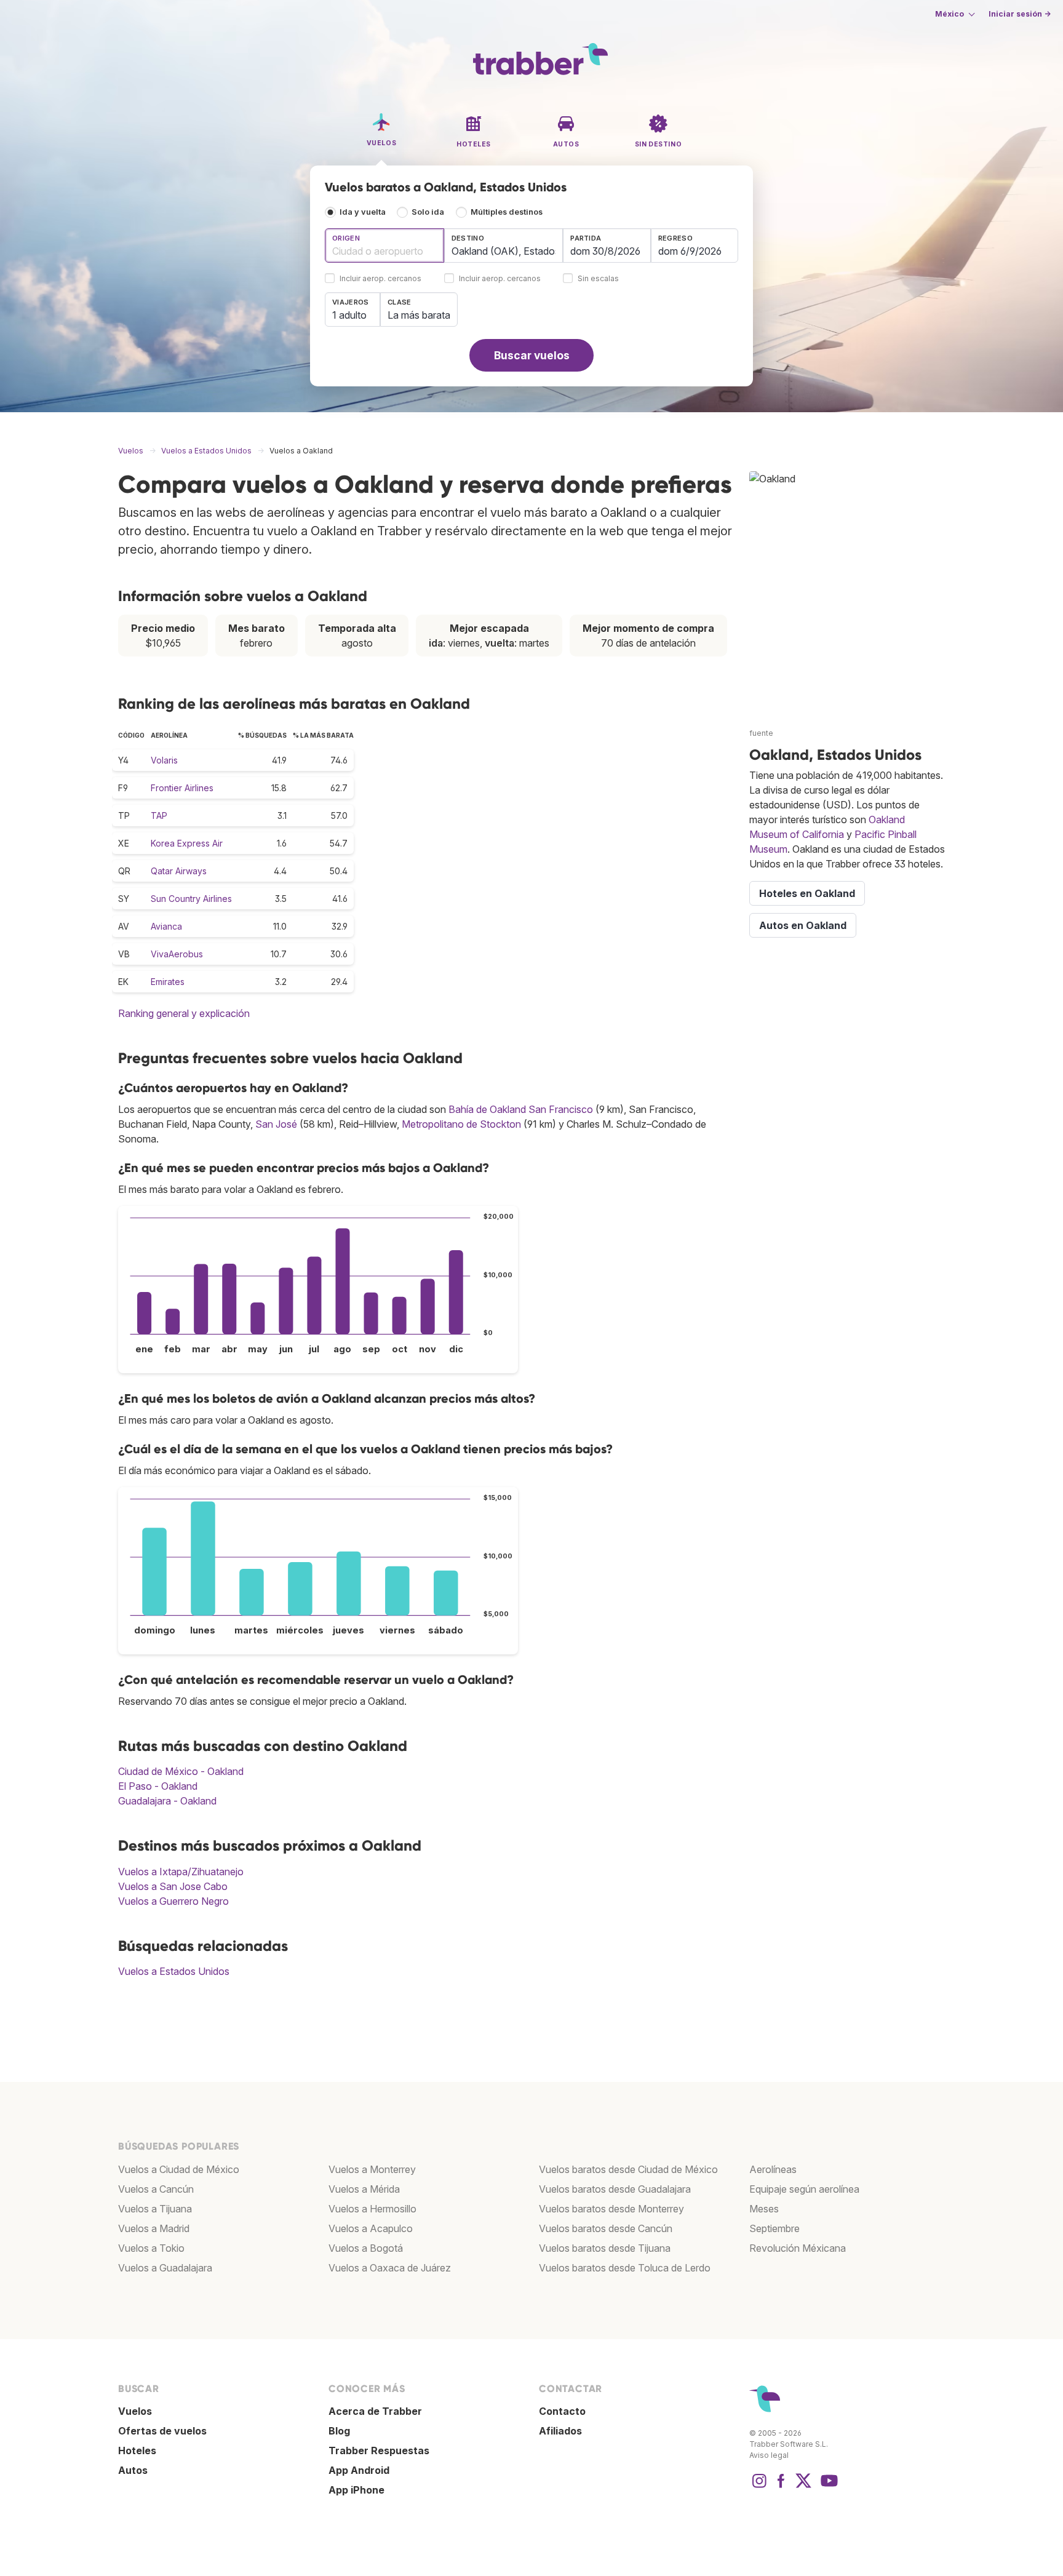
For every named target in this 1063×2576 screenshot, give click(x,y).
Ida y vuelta (363, 212)
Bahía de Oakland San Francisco (521, 1109)
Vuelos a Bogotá (366, 2248)
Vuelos (135, 2411)
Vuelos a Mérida (364, 2189)
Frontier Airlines (182, 788)
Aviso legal (769, 2455)
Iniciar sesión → (1020, 14)
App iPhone (356, 2490)
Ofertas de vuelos (162, 2431)
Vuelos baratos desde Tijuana (605, 2248)
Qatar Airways (179, 871)
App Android (359, 2470)
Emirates (168, 982)
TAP (159, 815)
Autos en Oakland (803, 925)
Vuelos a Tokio (151, 2248)
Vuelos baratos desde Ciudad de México (628, 2169)
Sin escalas (598, 279)
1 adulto (349, 315)
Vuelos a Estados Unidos (174, 1971)
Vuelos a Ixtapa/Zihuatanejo (181, 1872)
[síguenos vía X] (803, 2487)
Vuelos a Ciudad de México (179, 2169)
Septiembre (774, 2228)
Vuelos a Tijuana (155, 2209)
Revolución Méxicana (798, 2248)
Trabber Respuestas (379, 2450)
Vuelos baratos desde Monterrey (611, 2209)
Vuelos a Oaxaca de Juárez (390, 2268)
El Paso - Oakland (158, 1786)
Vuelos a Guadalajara (165, 2268)
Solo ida (428, 212)
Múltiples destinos (507, 212)
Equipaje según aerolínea (804, 2189)
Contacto (562, 2411)
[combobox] (384, 245)
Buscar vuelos (532, 355)
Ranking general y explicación (184, 1013)
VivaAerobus (177, 954)
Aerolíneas (773, 2169)
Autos (133, 2470)
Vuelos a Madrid (154, 2228)
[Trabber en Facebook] (781, 2487)
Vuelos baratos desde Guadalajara (615, 2189)
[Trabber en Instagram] (759, 2487)
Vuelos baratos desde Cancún (606, 2228)
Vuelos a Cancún (156, 2189)
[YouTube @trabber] (827, 2487)
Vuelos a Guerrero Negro (173, 1901)
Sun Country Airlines (191, 899)
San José (276, 1124)
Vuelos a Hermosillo (372, 2209)
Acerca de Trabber (375, 2411)
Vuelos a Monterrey (372, 2169)
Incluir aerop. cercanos (380, 279)
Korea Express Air (187, 843)
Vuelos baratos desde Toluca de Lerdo (625, 2268)
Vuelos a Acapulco (371, 2228)
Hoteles (137, 2450)
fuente (761, 733)
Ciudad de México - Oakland (181, 1771)
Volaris (164, 760)
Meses (764, 2209)
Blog (339, 2431)
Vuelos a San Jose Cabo (173, 1886)
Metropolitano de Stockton (461, 1124)
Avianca (166, 926)
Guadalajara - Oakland (167, 1801)
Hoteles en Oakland (807, 893)
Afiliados (560, 2431)
